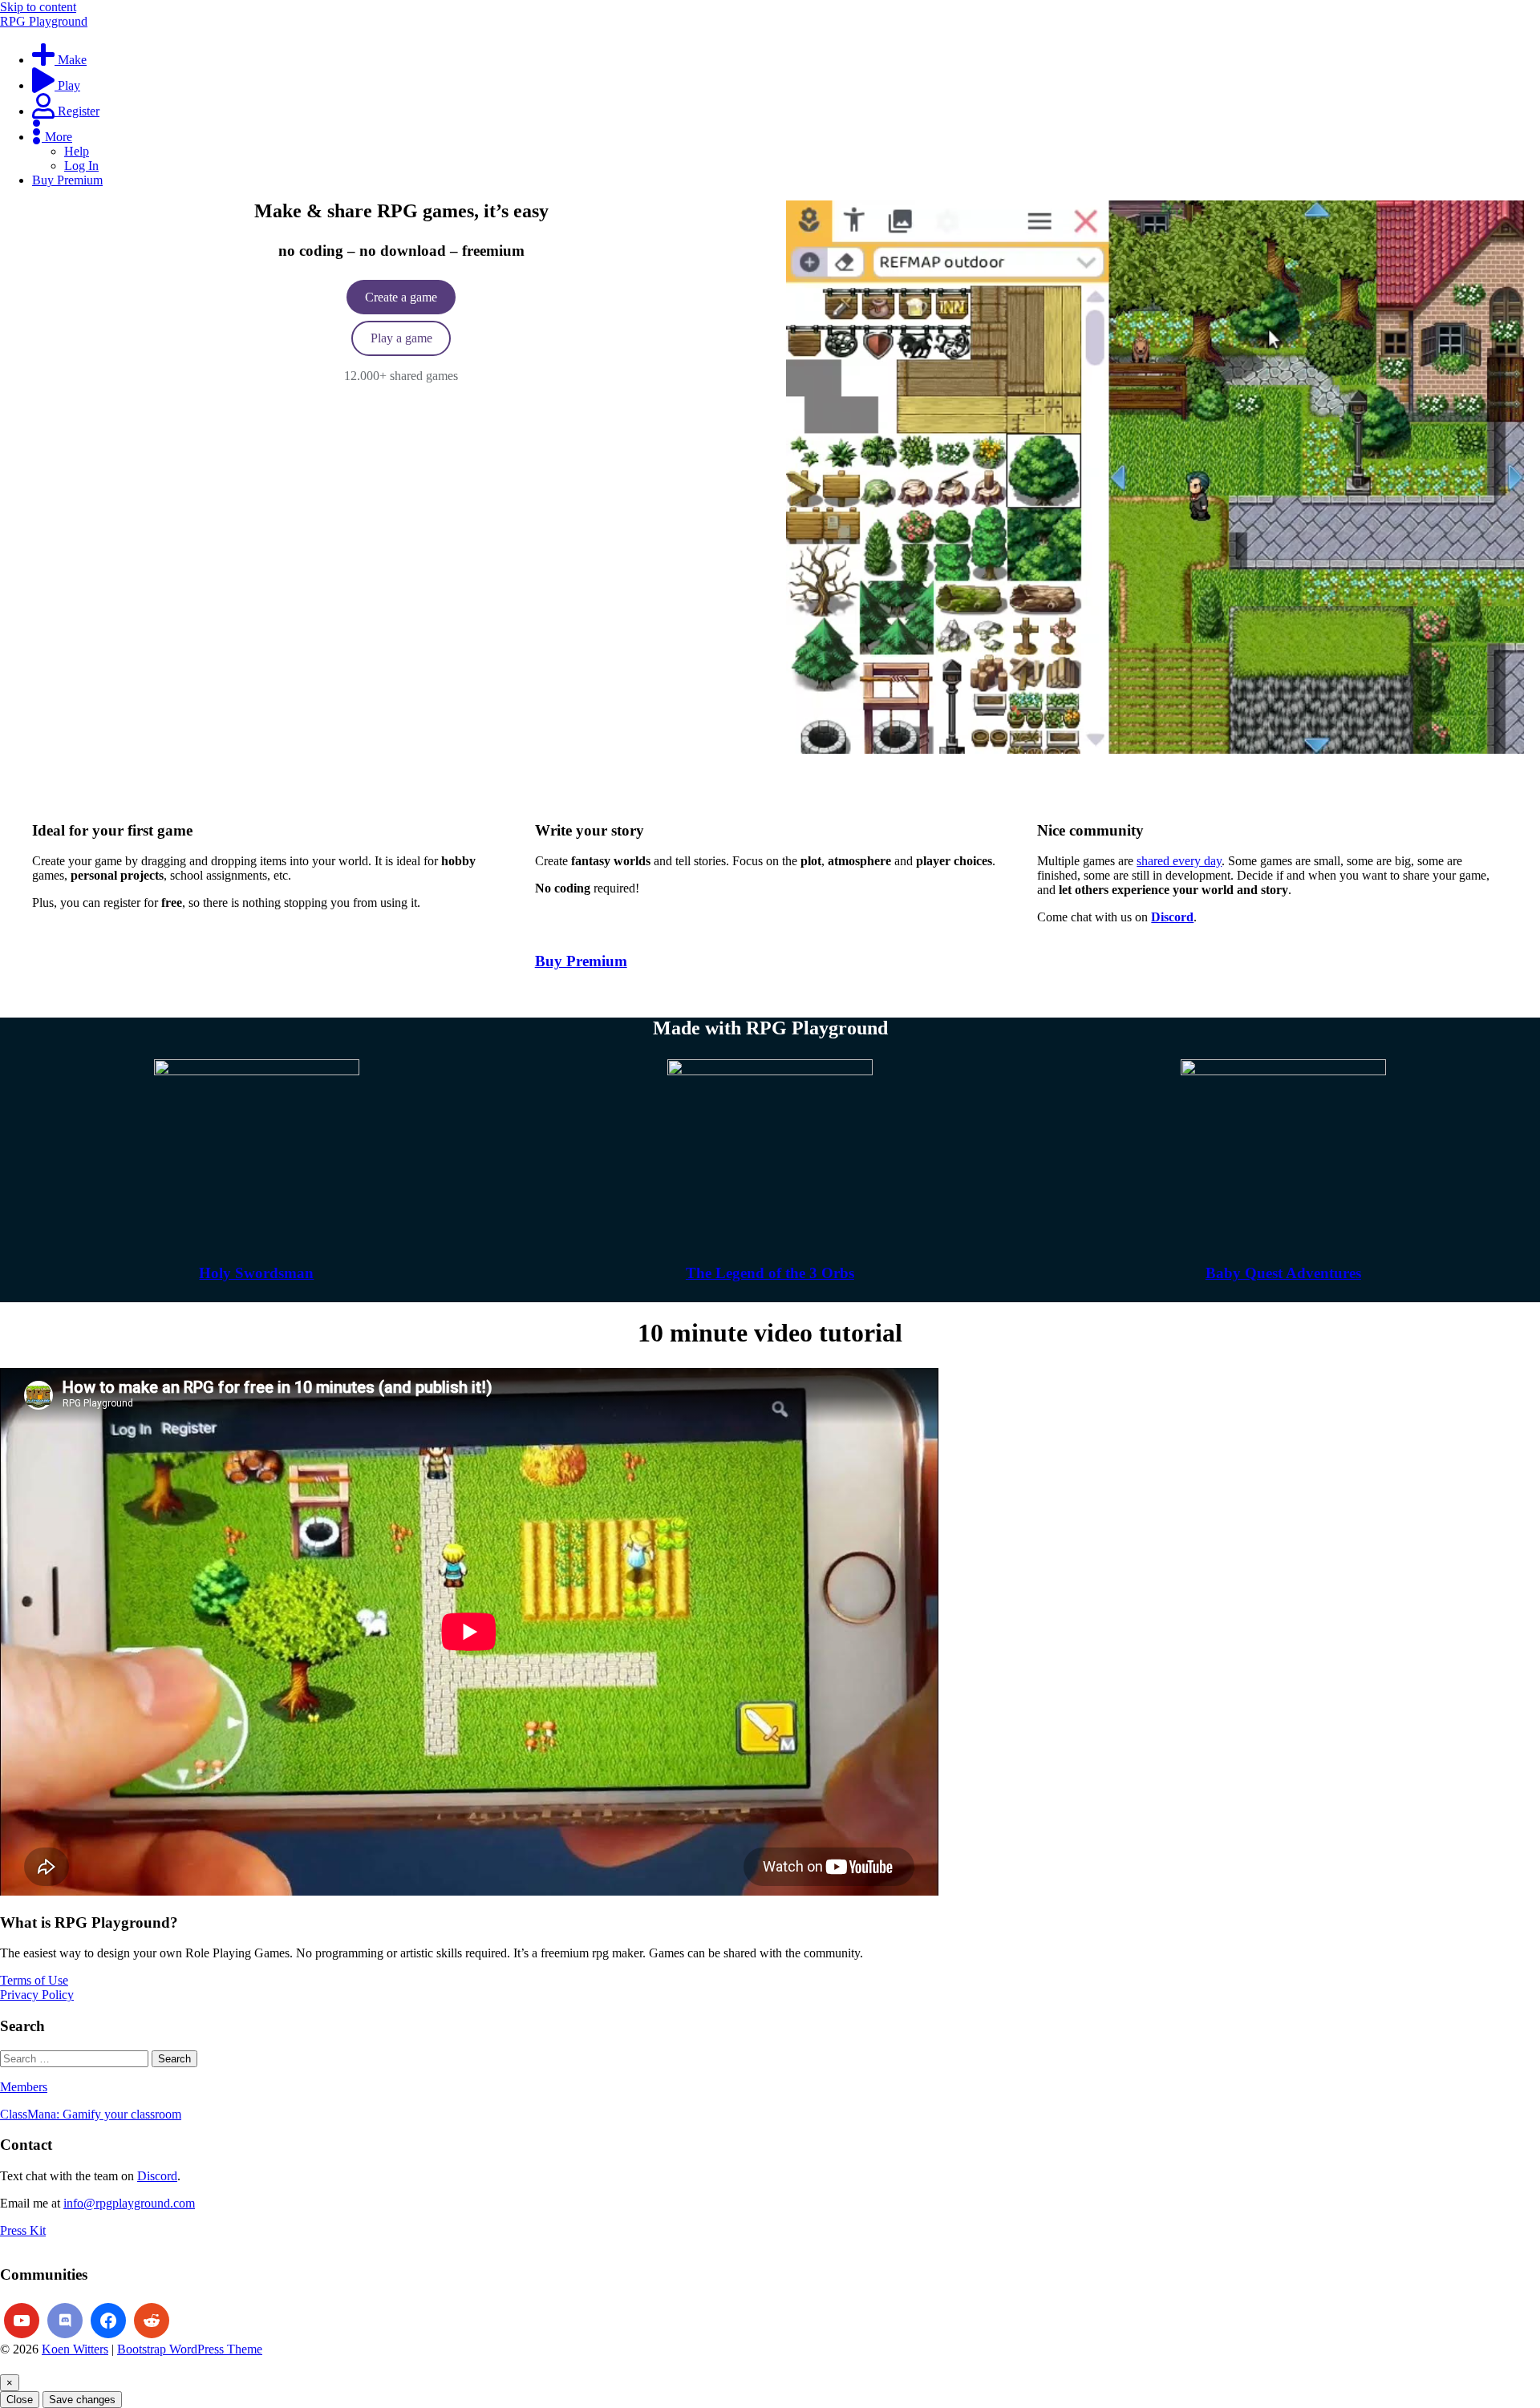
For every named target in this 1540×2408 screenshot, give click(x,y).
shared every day (1179, 861)
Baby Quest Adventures (1283, 1273)
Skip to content (38, 7)
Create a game (401, 297)
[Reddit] (152, 2321)
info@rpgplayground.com (129, 2203)
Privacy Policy (37, 1995)
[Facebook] (108, 2321)
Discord (157, 2176)
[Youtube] (22, 2321)
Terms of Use (34, 1980)
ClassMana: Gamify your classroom (91, 2114)
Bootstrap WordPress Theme (190, 2349)
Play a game (401, 338)
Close (20, 2400)
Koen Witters (75, 2349)
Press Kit (23, 2230)
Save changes (82, 2400)
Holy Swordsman (256, 1273)
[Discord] (65, 2321)
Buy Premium (581, 961)
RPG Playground (44, 21)
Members (24, 2087)
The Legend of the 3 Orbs (770, 1273)
